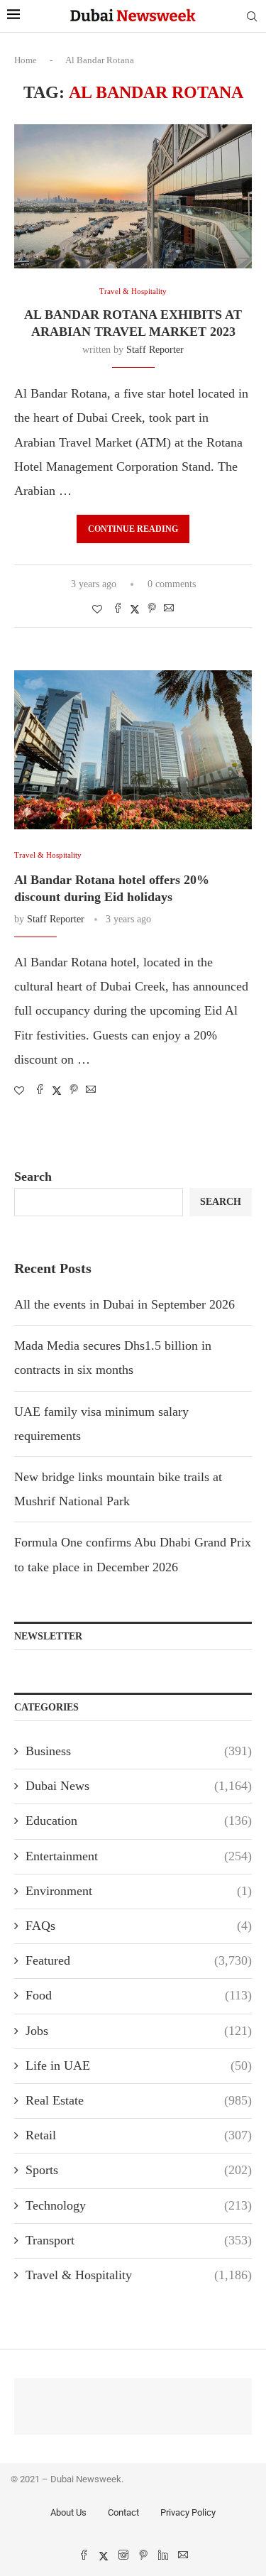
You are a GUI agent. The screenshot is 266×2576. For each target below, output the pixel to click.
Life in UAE (139, 2065)
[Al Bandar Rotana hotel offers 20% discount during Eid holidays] (133, 749)
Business (139, 1751)
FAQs (139, 1926)
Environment (139, 1891)
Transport (139, 2240)
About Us (68, 2512)
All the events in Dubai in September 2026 (124, 1304)
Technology (139, 2205)
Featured (139, 1960)
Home (26, 60)
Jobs (139, 2031)
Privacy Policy (188, 2512)
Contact (123, 2512)
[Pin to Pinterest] (152, 609)
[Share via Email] (169, 609)
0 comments (172, 584)
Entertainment (139, 1856)
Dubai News (139, 1786)
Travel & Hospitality (139, 2275)
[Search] (252, 17)
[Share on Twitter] (135, 609)
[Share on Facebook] (118, 609)
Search (33, 1177)
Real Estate (139, 2100)
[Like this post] (97, 610)
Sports (139, 2170)
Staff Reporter (155, 350)
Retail (139, 2135)
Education (139, 1821)
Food (139, 1995)
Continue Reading (133, 529)
